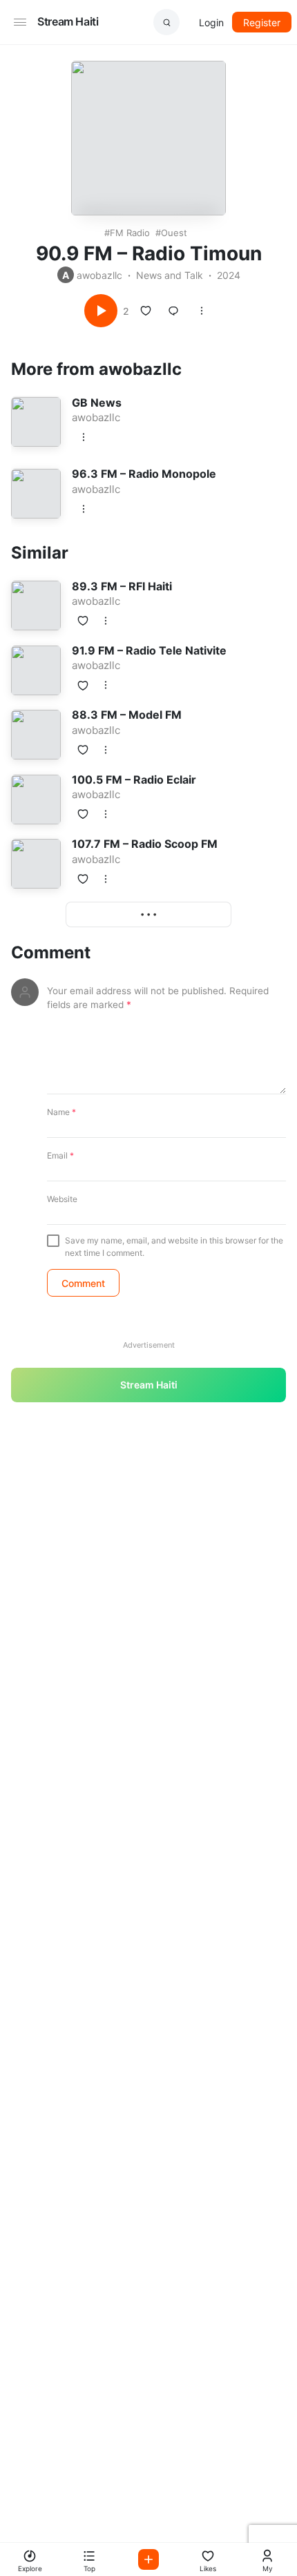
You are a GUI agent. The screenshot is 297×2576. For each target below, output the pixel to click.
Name (61, 1112)
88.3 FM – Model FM (127, 715)
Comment (51, 953)
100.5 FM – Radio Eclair (134, 779)
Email (60, 1155)
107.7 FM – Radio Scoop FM (145, 844)
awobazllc (99, 275)
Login (211, 22)
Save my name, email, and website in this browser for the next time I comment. (174, 1247)
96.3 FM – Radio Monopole (144, 474)
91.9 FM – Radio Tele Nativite (149, 650)
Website (62, 1199)
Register (262, 22)
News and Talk (170, 275)
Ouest (174, 233)
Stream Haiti (68, 21)
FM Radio (130, 233)
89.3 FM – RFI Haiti (122, 586)
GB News (97, 403)
